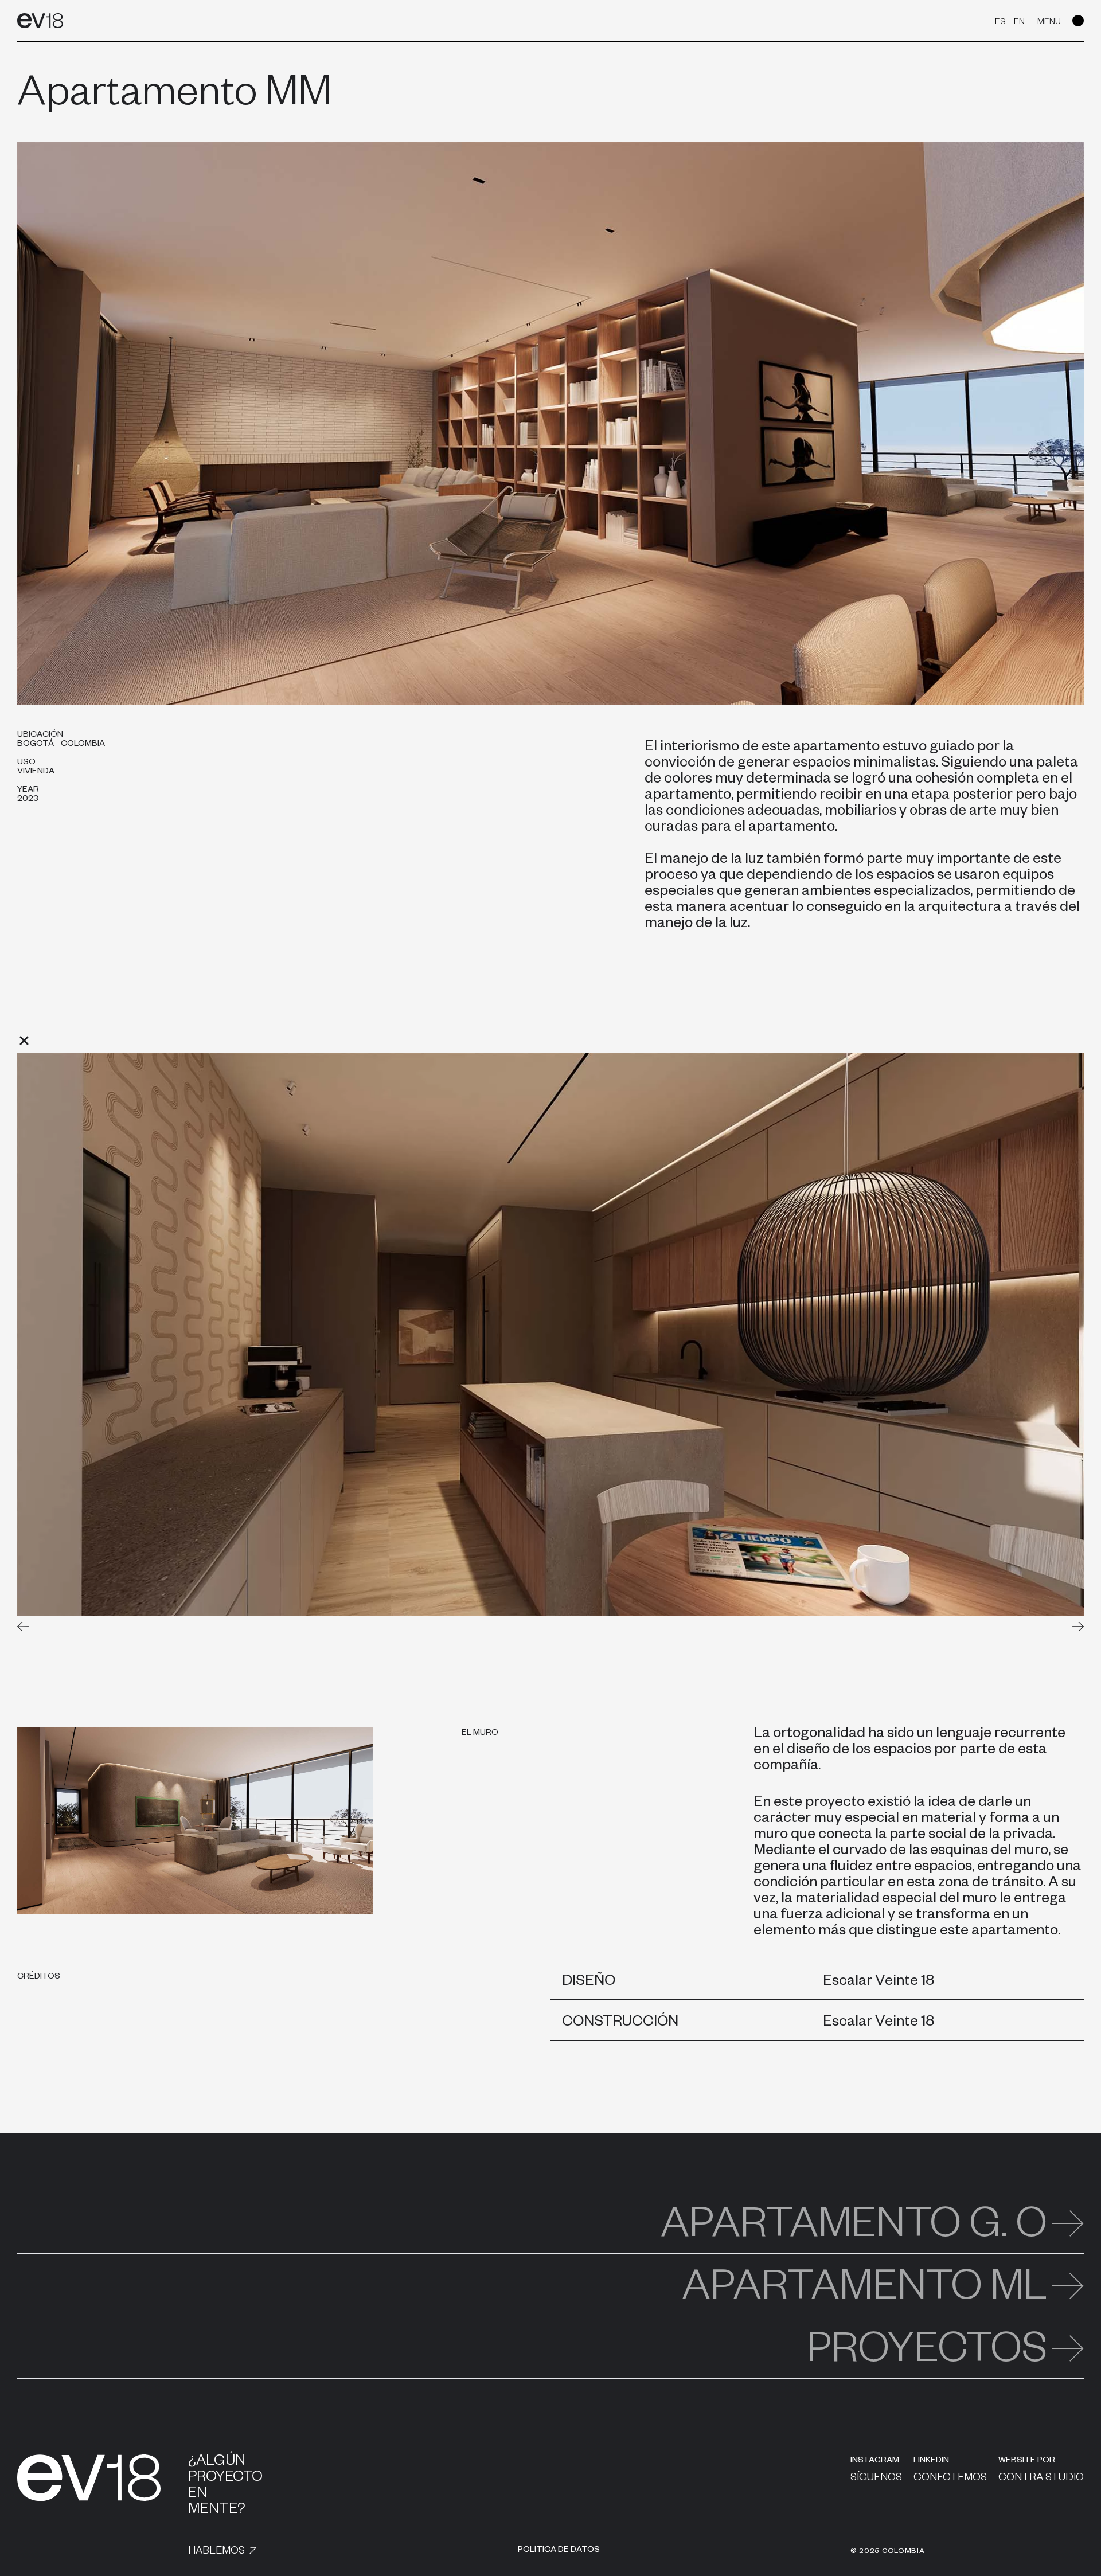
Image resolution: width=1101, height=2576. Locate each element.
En (1019, 23)
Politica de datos (559, 2551)
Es (1000, 23)
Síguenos (876, 2479)
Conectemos (950, 2479)
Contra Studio (1041, 2479)
